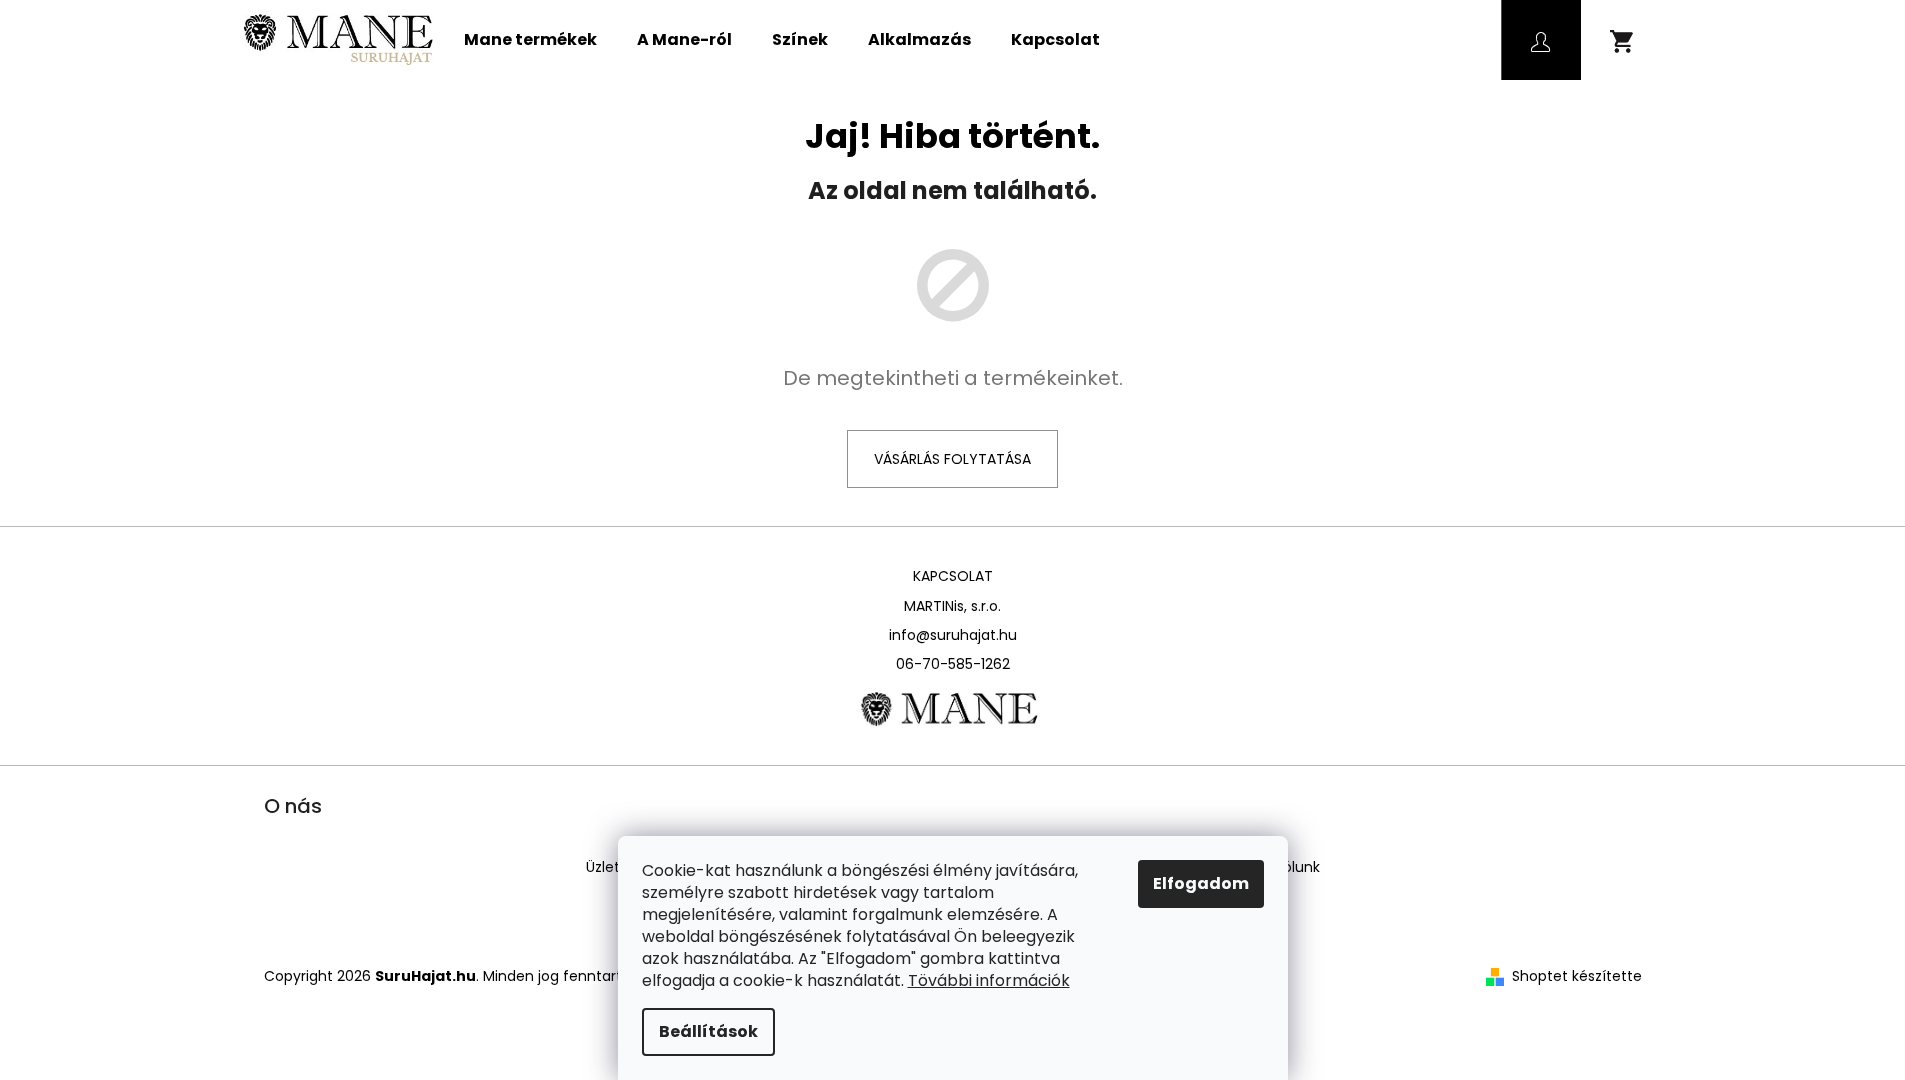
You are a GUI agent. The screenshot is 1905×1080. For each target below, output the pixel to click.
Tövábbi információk (989, 980)
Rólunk (1297, 867)
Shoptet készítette (1577, 976)
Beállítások (708, 1031)
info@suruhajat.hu (953, 635)
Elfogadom (1201, 883)
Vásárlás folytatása (952, 459)
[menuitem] (530, 40)
